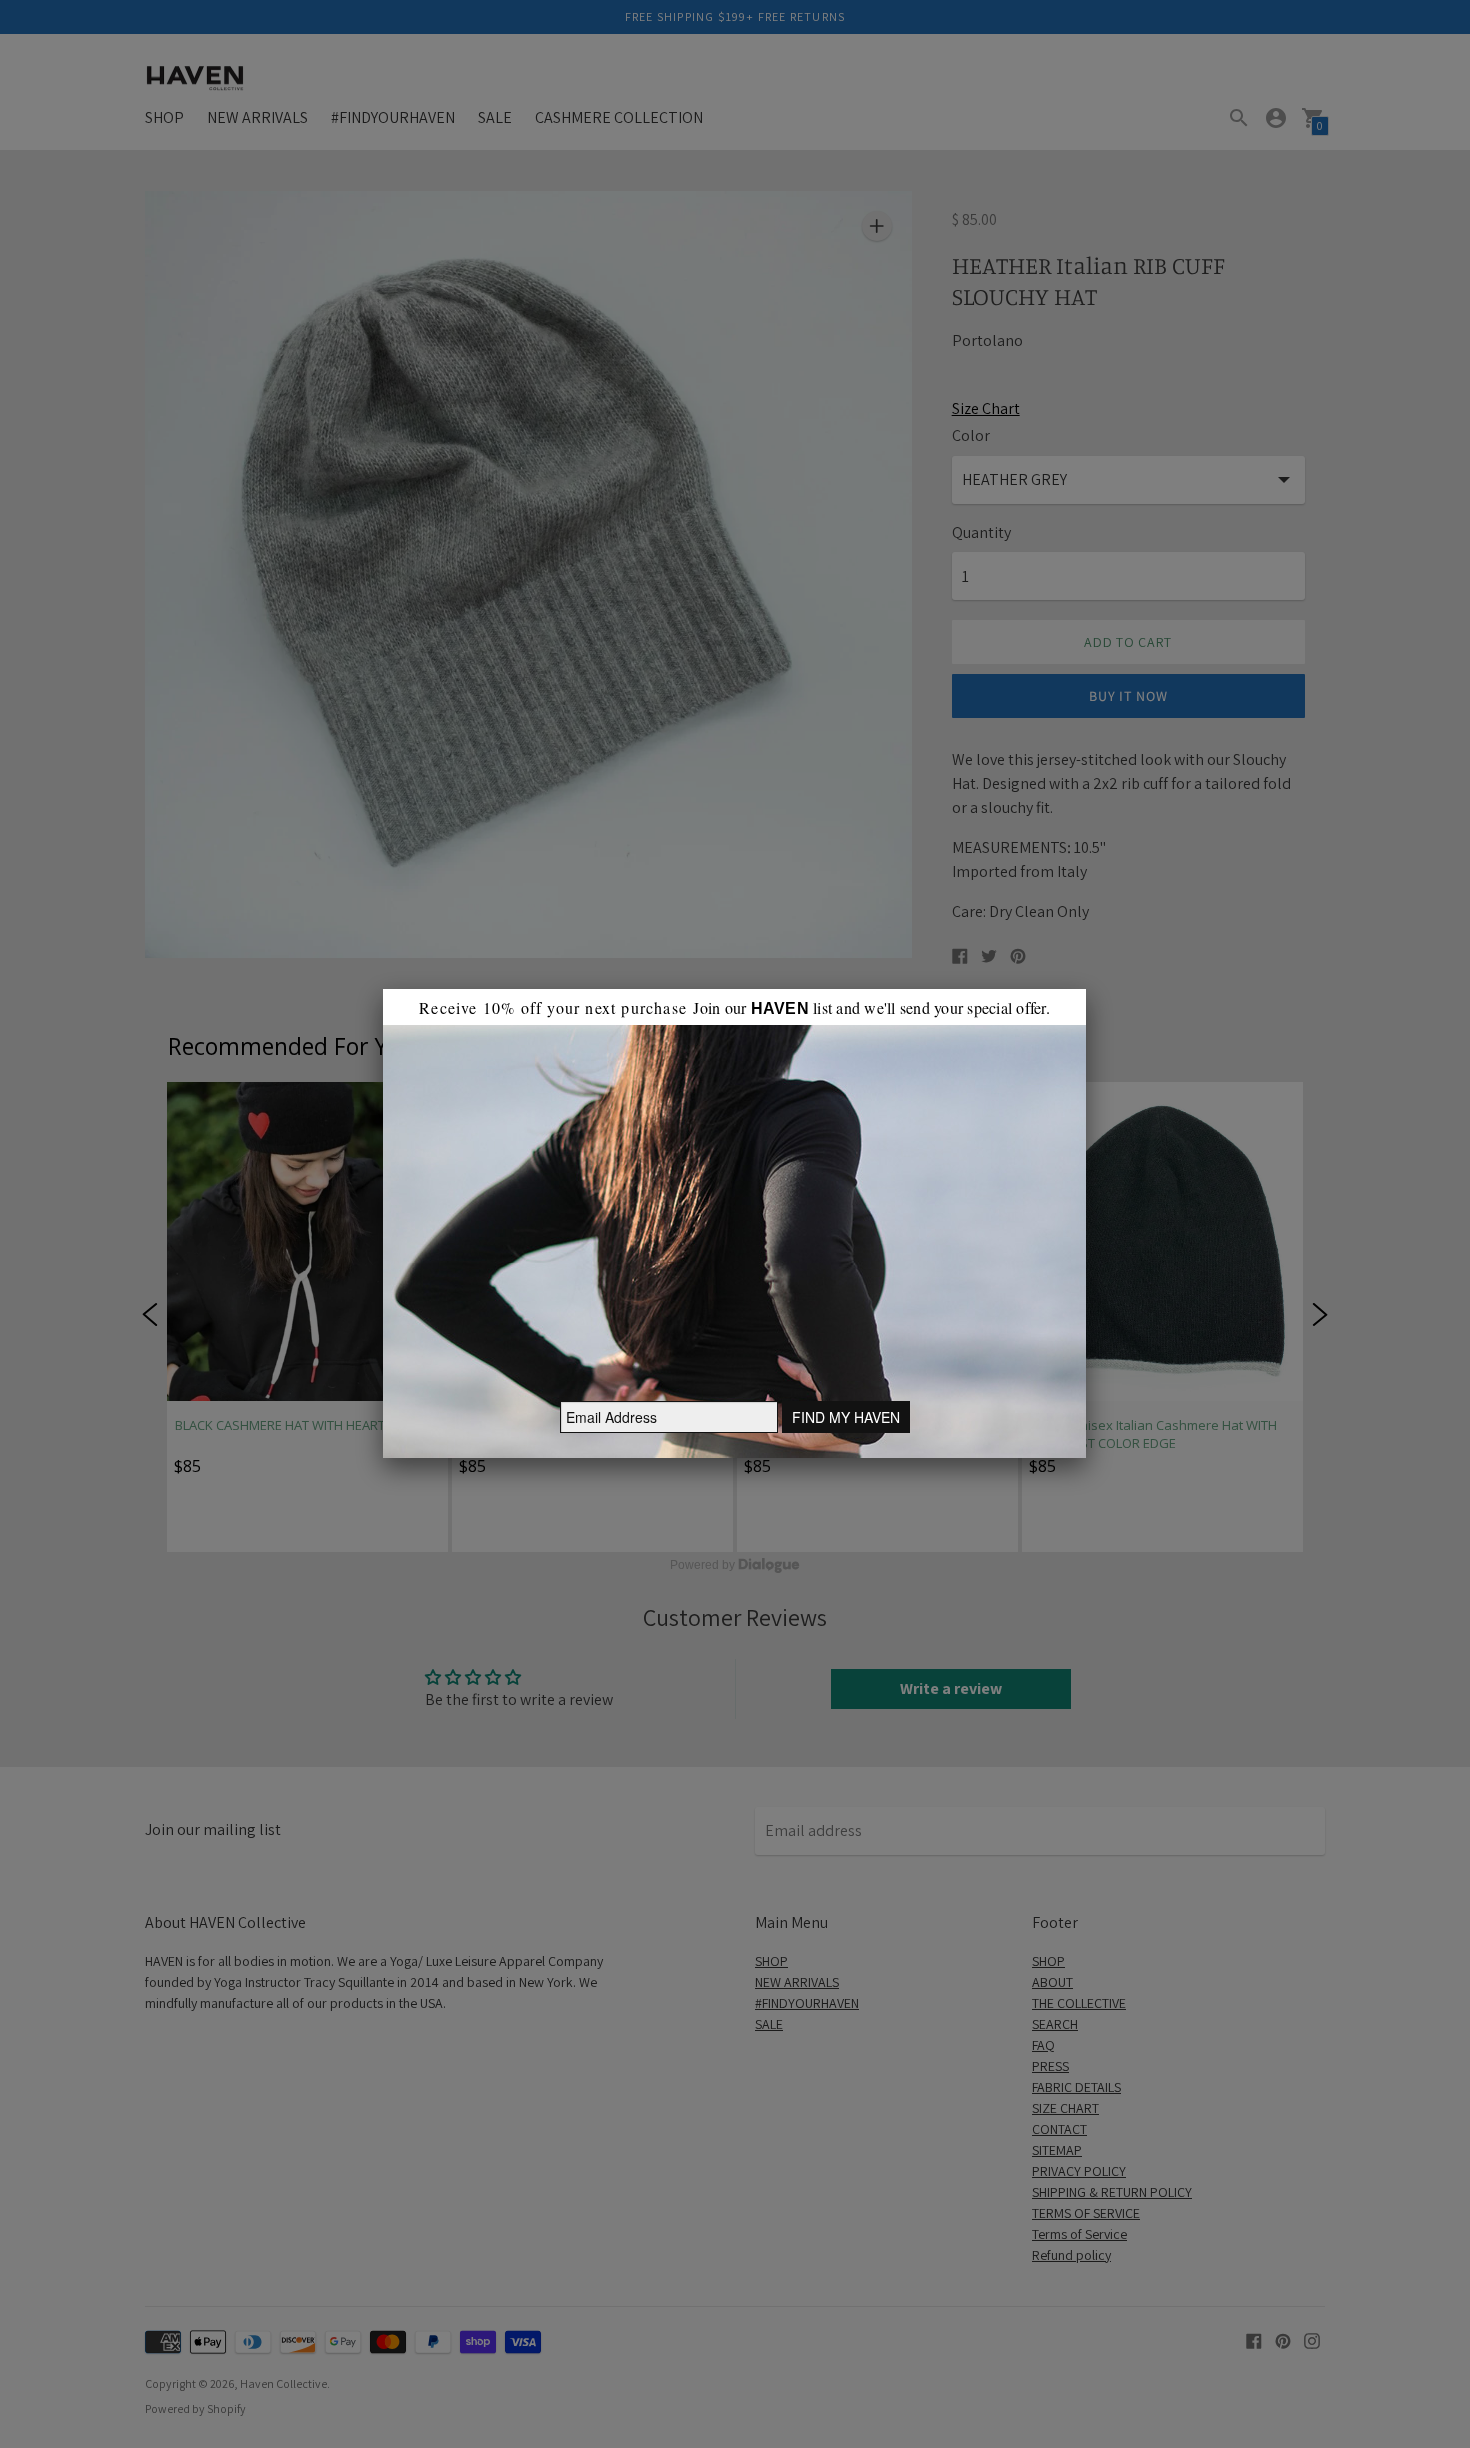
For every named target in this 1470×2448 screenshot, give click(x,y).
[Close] (1086, 989)
